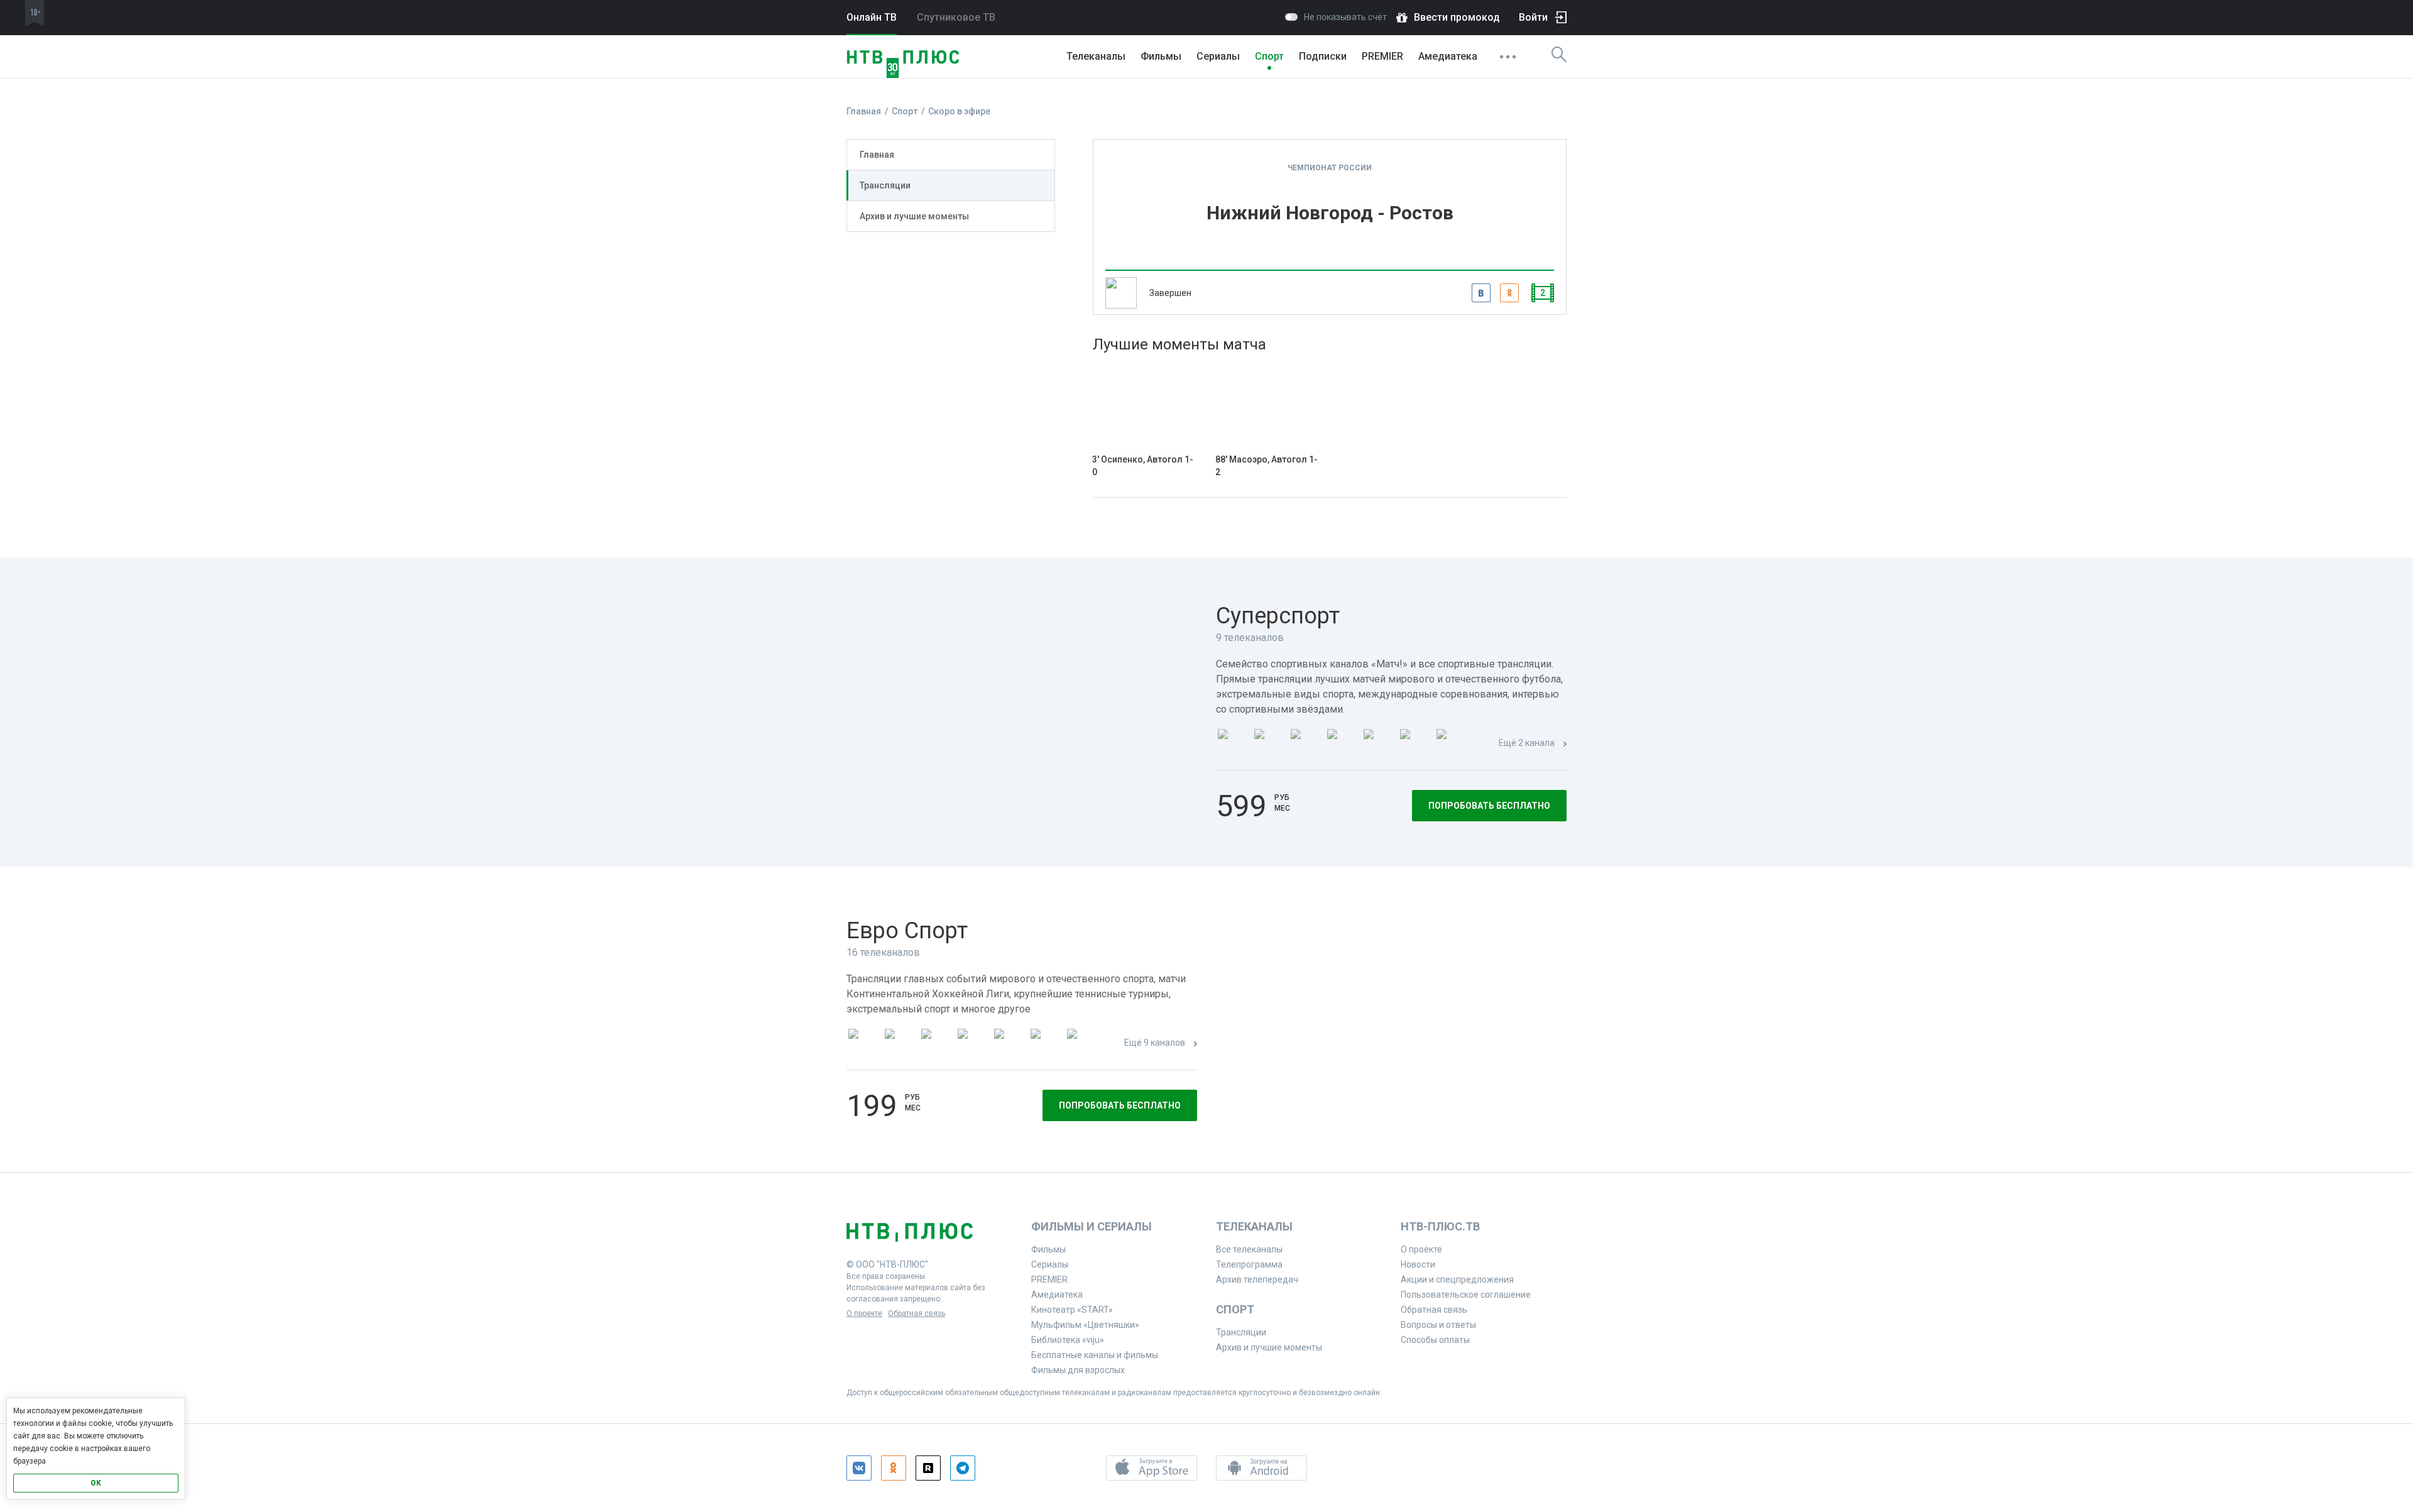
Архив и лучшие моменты (914, 216)
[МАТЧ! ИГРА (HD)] (1414, 744)
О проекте (864, 1313)
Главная (877, 155)
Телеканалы (1096, 56)
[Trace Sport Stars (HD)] (863, 1044)
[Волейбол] (1009, 1044)
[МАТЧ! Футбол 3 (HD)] (1342, 744)
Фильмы (1161, 56)
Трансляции (885, 185)
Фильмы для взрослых (1078, 1370)
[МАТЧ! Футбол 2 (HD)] (1305, 744)
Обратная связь (917, 1313)
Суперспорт (1278, 616)
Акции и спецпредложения (1457, 1279)
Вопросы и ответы (1438, 1325)
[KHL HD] (936, 1044)
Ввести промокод (1457, 17)
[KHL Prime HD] (899, 1044)
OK (96, 1483)
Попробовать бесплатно (1489, 806)
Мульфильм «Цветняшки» (1085, 1325)
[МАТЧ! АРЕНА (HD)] (1378, 744)
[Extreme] (1081, 1044)
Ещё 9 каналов (1155, 1043)
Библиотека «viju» (1068, 1340)
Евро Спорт (907, 931)
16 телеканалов (883, 952)
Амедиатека (1448, 56)
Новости (1418, 1264)
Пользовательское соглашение (1466, 1295)
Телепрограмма (1249, 1264)
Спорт (1269, 56)
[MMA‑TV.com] (1045, 1044)
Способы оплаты (1435, 1340)
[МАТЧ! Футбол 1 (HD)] (1269, 744)
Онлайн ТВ (872, 17)
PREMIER (1382, 56)
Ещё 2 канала (1527, 743)
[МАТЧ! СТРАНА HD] (1451, 744)
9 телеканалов (1250, 638)
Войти (1533, 17)
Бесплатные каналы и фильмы (1095, 1355)
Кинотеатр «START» (1072, 1310)
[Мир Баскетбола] (972, 1044)
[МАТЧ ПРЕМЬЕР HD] (1232, 744)
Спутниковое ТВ (956, 17)
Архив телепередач (1257, 1279)
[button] (1152, 1468)
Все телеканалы (1249, 1249)
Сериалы (1218, 56)
